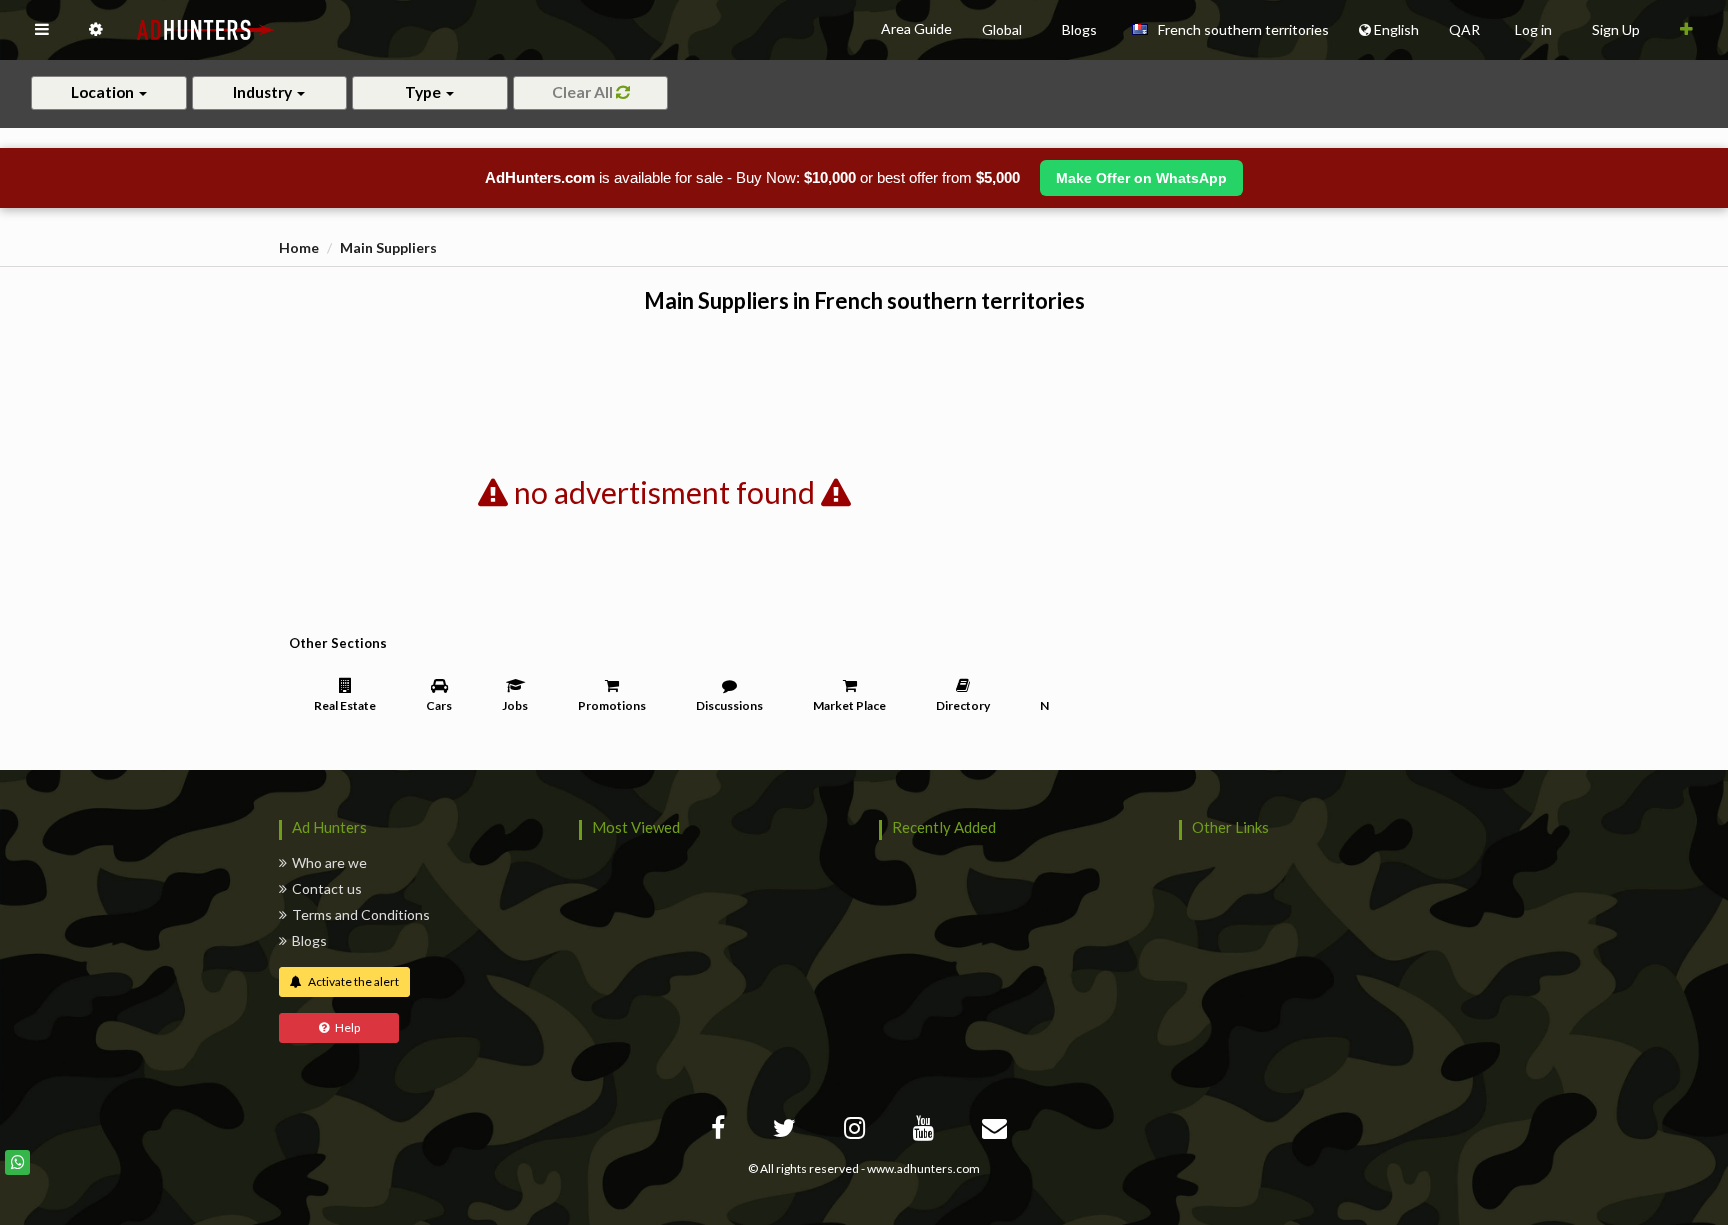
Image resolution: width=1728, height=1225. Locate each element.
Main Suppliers (388, 247)
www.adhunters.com (923, 1168)
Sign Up (1616, 29)
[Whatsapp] (17, 1162)
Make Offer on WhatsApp (1141, 178)
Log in (1533, 29)
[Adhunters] (997, 1131)
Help (344, 1027)
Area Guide (916, 28)
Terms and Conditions (361, 914)
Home (299, 247)
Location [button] (104, 92)
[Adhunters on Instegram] (857, 1131)
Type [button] (424, 92)
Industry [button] (264, 92)
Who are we (329, 862)
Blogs (309, 940)
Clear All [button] (583, 92)
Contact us (327, 888)
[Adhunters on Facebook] (720, 1131)
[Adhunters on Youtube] (926, 1131)
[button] (42, 30)
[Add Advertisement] (1686, 30)
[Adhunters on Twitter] (787, 1131)
